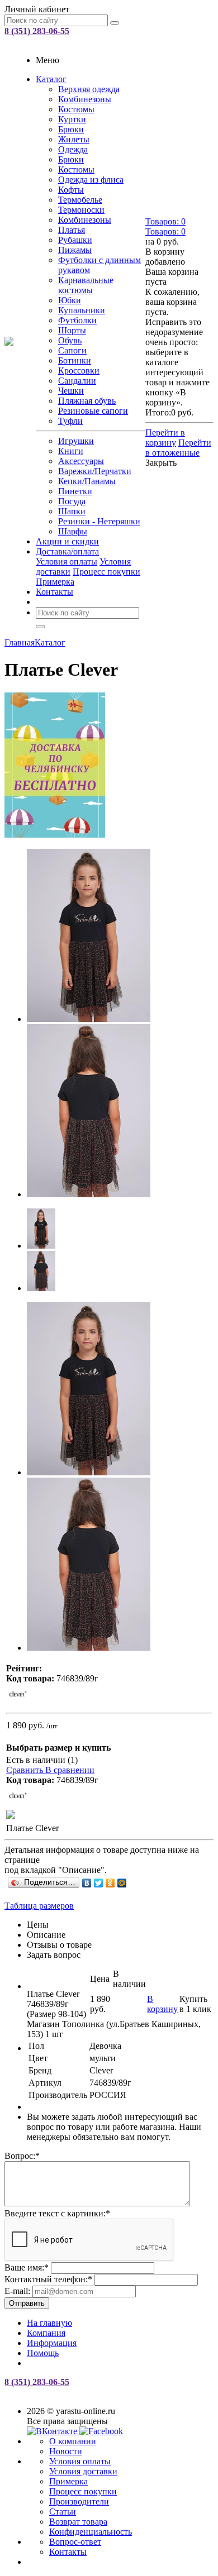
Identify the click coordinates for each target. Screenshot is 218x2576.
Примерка (55, 582)
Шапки (72, 511)
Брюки (71, 129)
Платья (72, 230)
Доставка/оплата (67, 551)
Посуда (72, 501)
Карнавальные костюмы (86, 285)
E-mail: (17, 2291)
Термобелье (80, 200)
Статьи (63, 2512)
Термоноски (81, 210)
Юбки (70, 300)
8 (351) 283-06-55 (37, 31)
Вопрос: (22, 2156)
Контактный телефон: (48, 2279)
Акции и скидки (67, 541)
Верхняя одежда (89, 89)
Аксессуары (81, 461)
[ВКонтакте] (87, 1883)
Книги (71, 451)
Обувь (70, 340)
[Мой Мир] (122, 1883)
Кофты (71, 190)
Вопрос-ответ (75, 2542)
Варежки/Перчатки (95, 471)
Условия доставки (83, 2471)
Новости (66, 2451)
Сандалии (77, 381)
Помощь (43, 2353)
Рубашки (75, 240)
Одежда (73, 149)
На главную (49, 2323)
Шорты (72, 330)
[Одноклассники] (110, 1883)
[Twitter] (99, 1883)
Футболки (77, 320)
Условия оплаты (67, 561)
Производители (79, 2501)
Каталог (51, 79)
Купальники (82, 310)
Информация (52, 2343)
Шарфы (73, 531)
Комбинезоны (85, 99)
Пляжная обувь (87, 401)
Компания (46, 2333)
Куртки (72, 119)
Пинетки (75, 491)
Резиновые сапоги (93, 411)
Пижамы (75, 250)
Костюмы (76, 109)
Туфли (70, 421)
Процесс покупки (106, 572)
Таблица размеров (39, 1906)
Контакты (54, 592)
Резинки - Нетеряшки (99, 521)
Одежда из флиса (91, 180)
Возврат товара (78, 2522)
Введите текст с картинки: (57, 2213)
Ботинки (75, 360)
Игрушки (76, 441)
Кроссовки (79, 371)
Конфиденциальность (91, 2532)
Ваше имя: (27, 2267)
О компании (73, 2441)
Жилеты (74, 139)
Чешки (71, 391)
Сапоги (72, 350)
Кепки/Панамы (87, 481)
